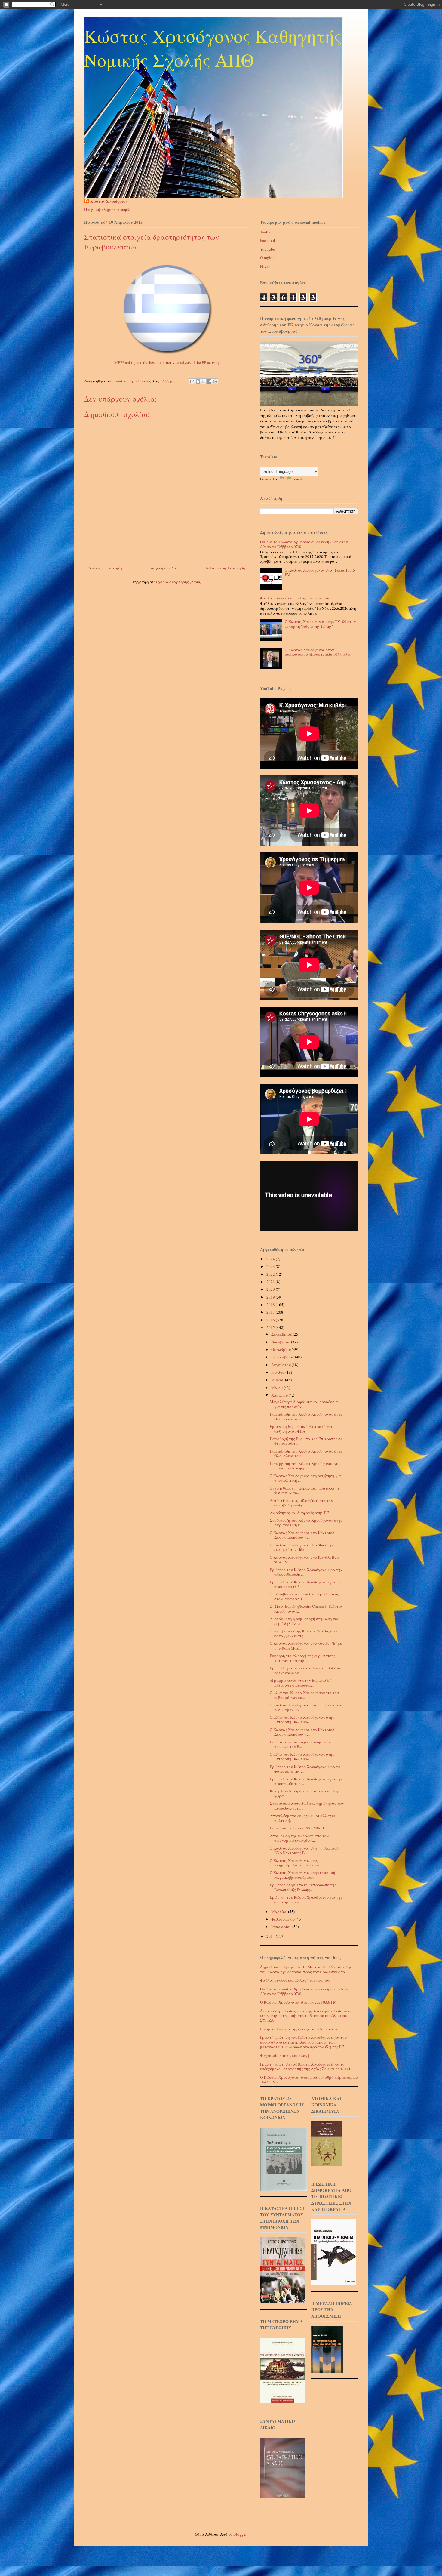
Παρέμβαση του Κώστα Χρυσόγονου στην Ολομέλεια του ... (306, 1416)
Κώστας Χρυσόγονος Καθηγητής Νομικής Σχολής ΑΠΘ (213, 48)
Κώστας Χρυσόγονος (109, 201)
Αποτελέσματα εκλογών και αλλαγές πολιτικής (303, 1818)
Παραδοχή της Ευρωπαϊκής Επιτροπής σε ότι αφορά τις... (306, 1441)
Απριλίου (280, 1395)
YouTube (267, 249)
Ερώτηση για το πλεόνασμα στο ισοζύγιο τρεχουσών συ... (305, 1670)
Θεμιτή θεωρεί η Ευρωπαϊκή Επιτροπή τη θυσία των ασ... (306, 1490)
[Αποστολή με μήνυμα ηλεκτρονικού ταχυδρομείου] (192, 381)
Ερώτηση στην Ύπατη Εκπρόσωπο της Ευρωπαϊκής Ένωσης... (303, 1887)
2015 (271, 1327)
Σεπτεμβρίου (283, 1357)
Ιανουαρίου (282, 1927)
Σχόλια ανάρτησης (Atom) (178, 582)
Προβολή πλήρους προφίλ (107, 209)
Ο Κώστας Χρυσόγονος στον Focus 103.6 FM (320, 572)
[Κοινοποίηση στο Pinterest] (215, 381)
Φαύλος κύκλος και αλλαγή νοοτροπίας (295, 598)
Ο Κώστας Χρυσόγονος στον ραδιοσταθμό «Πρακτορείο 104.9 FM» (318, 652)
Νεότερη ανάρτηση (106, 568)
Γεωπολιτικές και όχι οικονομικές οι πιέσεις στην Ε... (301, 1744)
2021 (271, 1282)
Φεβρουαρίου (283, 1919)
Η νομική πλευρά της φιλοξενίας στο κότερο (299, 2029)
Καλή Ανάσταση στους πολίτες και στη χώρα (304, 1793)
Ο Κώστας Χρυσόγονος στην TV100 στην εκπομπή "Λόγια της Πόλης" (320, 624)
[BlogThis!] (198, 381)
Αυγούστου (281, 1365)
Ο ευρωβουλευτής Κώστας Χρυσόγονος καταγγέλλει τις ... (304, 1633)
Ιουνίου (278, 1380)
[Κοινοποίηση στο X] (204, 381)
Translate (299, 479)
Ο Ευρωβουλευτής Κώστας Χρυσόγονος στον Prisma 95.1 (304, 1596)
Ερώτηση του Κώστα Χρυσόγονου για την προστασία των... (306, 1781)
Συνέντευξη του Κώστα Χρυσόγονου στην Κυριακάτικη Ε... (306, 1523)
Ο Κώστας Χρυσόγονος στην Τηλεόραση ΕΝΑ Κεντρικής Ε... (305, 1850)
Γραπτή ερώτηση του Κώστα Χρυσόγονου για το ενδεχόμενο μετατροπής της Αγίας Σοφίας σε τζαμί (305, 2066)
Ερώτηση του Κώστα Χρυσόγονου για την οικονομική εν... (306, 1900)
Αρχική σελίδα (163, 568)
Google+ (267, 257)
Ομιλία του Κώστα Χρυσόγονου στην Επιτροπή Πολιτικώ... (302, 1720)
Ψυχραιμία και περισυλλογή (285, 2055)
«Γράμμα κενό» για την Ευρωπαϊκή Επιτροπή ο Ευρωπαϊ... (301, 1683)
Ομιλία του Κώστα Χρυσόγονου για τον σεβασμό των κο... (304, 1695)
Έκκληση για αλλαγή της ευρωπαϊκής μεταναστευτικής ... (302, 1658)
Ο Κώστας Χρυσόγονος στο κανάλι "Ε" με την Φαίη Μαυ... (306, 1646)
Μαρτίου (280, 1912)
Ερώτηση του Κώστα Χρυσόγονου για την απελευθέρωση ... (306, 1572)
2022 (271, 1274)
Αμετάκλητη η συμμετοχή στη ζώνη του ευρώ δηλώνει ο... (304, 1621)
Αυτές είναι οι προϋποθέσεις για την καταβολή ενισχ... (301, 1503)
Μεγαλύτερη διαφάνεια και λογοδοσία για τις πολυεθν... (304, 1404)
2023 (271, 1266)
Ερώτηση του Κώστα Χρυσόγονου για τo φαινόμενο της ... (305, 1769)
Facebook (268, 240)
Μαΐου (277, 1388)
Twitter (266, 232)
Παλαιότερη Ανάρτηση (225, 568)
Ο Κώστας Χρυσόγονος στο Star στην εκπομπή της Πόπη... (302, 1547)
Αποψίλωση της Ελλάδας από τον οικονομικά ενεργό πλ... (299, 1838)
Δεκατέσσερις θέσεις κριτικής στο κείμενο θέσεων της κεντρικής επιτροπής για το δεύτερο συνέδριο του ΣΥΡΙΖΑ (307, 2015)
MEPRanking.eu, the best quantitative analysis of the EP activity (167, 362)
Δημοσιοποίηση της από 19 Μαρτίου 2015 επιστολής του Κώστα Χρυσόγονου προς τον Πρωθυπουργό (306, 1969)
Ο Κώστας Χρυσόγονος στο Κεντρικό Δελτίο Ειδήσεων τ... (302, 1535)
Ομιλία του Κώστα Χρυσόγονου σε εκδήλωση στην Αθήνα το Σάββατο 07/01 (304, 544)
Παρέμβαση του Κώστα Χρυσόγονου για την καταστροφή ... (305, 1466)
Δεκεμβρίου (282, 1334)
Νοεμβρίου (281, 1342)
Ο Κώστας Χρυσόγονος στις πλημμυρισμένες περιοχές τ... (298, 1863)
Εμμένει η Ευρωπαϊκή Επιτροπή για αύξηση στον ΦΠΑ (301, 1429)
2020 (271, 1289)
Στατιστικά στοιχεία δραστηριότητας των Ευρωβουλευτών (307, 1806)
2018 (271, 1305)
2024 (271, 1259)
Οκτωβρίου (281, 1349)
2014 (271, 1936)
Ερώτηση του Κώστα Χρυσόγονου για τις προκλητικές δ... (305, 1584)
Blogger (240, 2534)
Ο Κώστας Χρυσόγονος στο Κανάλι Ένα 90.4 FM (304, 1560)
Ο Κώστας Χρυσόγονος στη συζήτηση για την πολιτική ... (305, 1478)
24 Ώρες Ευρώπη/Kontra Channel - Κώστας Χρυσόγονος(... (306, 1609)
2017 (271, 1312)
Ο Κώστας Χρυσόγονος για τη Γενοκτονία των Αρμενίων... (306, 1707)
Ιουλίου (278, 1372)
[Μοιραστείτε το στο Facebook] (209, 381)
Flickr (265, 266)
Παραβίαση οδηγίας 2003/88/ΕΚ (298, 1828)
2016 (271, 1320)
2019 (271, 1297)
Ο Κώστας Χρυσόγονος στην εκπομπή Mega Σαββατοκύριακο (302, 1875)
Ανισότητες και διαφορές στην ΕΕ (299, 1513)
